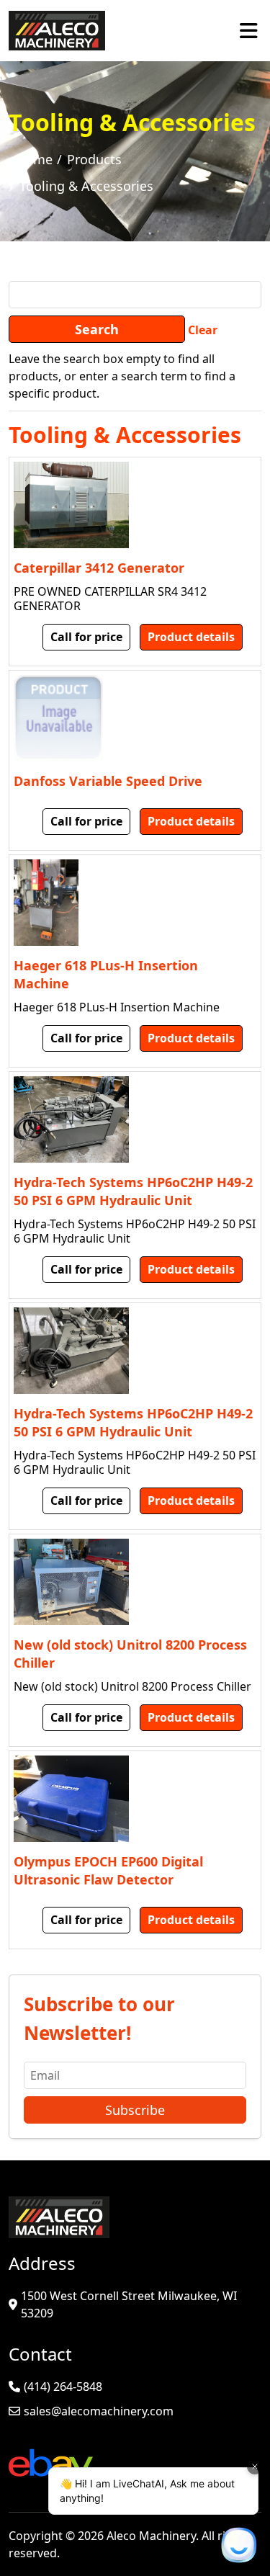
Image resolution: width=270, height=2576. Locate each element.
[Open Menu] (249, 30)
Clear (203, 330)
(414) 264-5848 (63, 2387)
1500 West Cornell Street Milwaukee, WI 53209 (129, 2304)
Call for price (86, 637)
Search (97, 329)
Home (34, 159)
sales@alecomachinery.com (99, 2411)
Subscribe (135, 2110)
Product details (191, 637)
